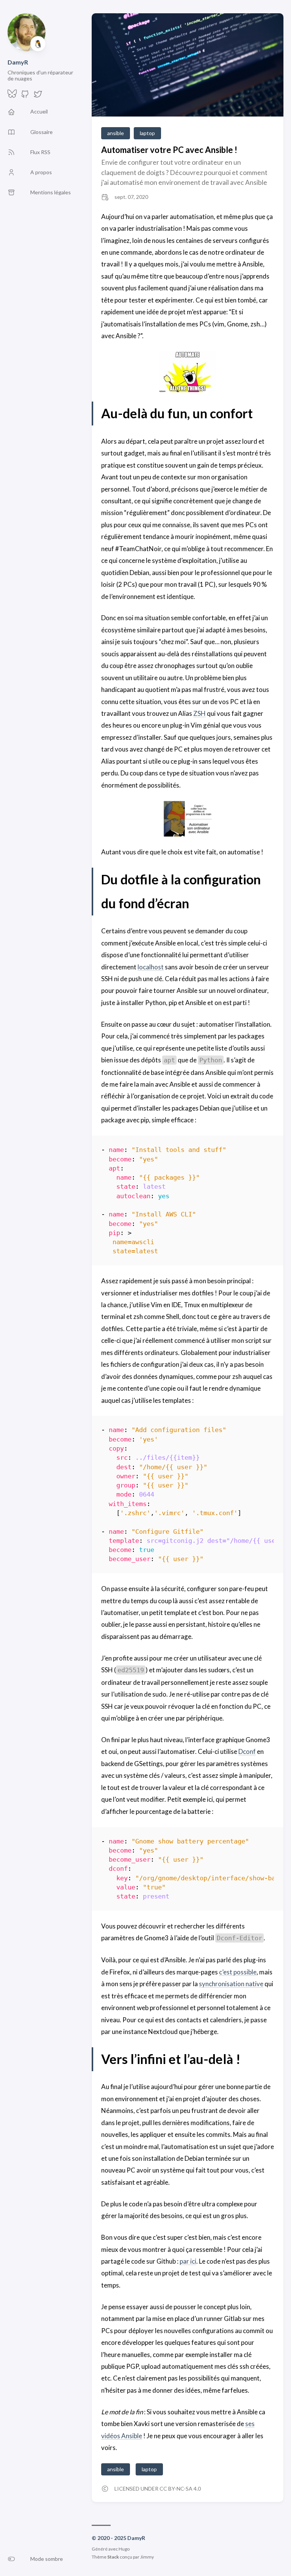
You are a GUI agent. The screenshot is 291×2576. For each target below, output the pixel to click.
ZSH (199, 713)
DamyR (18, 62)
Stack (113, 2557)
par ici (188, 2261)
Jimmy (147, 2557)
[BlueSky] (12, 96)
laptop (147, 133)
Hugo (124, 2549)
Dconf (247, 1751)
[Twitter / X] (38, 96)
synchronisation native (231, 1984)
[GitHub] (25, 96)
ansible (116, 133)
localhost (151, 967)
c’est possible (238, 1972)
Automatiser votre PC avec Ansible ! (169, 150)
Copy (262, 1151)
